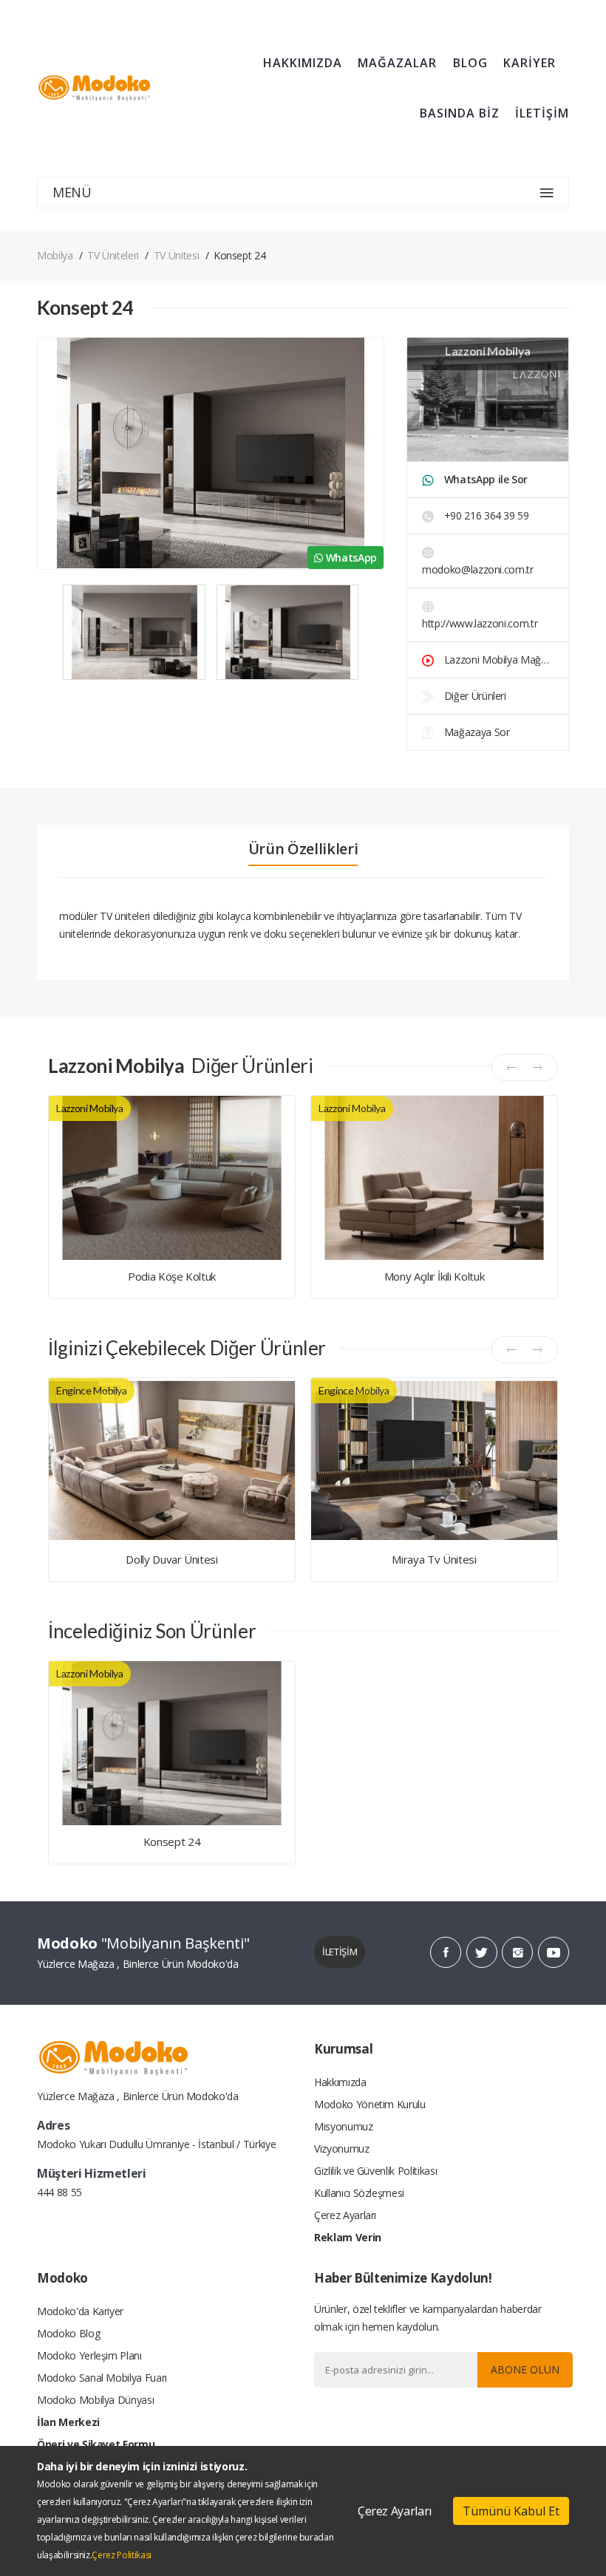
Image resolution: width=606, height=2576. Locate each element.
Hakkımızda (340, 2082)
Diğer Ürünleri (474, 696)
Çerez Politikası (121, 2555)
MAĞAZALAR (397, 63)
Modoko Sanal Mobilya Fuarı (102, 2378)
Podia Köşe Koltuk (172, 1276)
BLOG (470, 63)
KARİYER (530, 63)
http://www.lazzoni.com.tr (480, 623)
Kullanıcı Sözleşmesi (359, 2193)
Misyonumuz (344, 2126)
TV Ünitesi (177, 255)
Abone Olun (525, 2369)
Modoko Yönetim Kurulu (370, 2104)
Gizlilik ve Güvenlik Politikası (375, 2171)
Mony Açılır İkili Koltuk (435, 1276)
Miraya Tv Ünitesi (434, 1559)
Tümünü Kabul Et (511, 2511)
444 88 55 (59, 2192)
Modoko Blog (68, 2333)
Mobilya (55, 255)
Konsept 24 (172, 1841)
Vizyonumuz (342, 2149)
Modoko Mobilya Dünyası (95, 2400)
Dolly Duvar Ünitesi (171, 1559)
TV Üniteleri (113, 255)
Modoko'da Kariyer (80, 2311)
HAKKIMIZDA (303, 63)
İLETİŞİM (542, 113)
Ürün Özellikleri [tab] (303, 849)
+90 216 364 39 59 (485, 515)
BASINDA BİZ (460, 113)
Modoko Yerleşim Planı (89, 2355)
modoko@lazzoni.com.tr (478, 569)
